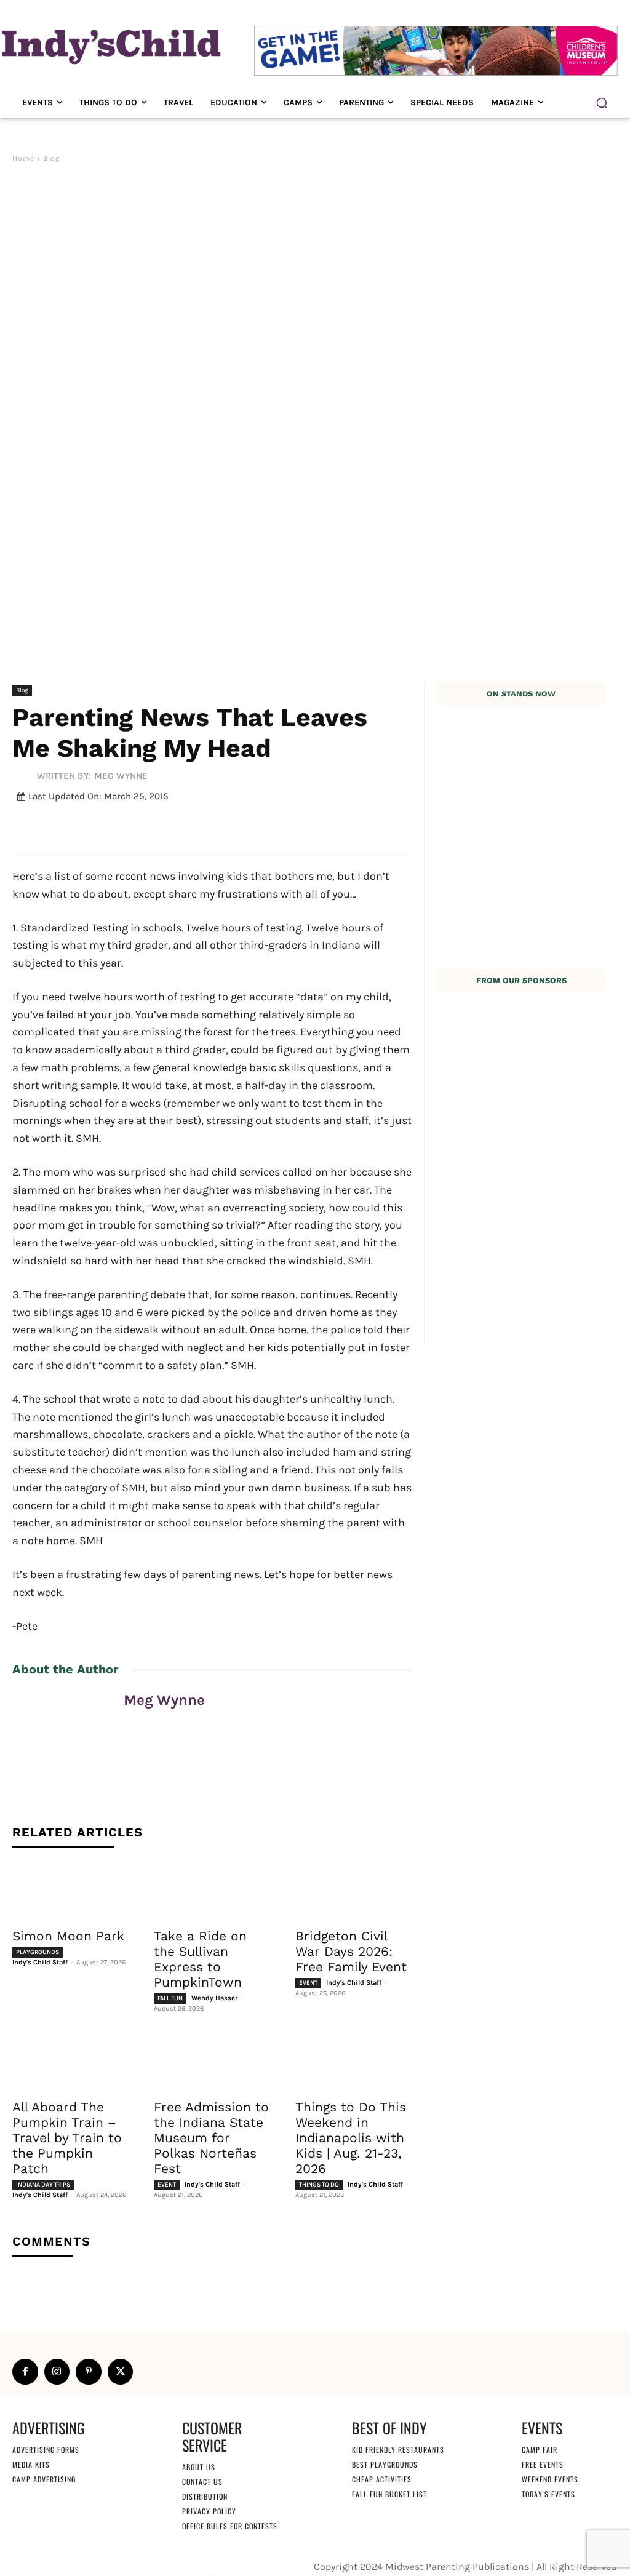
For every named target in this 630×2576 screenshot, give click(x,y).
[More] (316, 826)
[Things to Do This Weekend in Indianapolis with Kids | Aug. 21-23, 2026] (354, 2062)
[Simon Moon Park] (71, 1891)
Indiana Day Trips (43, 2185)
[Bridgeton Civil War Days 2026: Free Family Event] (354, 1891)
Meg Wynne (121, 776)
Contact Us (202, 2482)
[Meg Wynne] (25, 776)
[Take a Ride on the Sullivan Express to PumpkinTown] (212, 1891)
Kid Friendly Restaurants (398, 2450)
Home (23, 158)
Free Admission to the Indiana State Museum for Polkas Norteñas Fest (211, 2138)
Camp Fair (540, 2450)
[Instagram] (57, 2372)
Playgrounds (38, 1952)
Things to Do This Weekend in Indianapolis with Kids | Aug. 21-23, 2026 (351, 2138)
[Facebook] (25, 2372)
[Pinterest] (89, 2372)
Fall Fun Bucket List (389, 2494)
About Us (199, 2467)
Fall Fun (170, 1998)
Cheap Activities (382, 2479)
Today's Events (548, 2494)
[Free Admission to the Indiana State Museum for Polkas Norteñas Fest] (212, 2062)
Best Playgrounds (385, 2464)
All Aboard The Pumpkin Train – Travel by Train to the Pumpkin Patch (67, 2138)
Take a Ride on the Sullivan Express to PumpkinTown (200, 1959)
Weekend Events (550, 2479)
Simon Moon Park (68, 1936)
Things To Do (319, 2185)
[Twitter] (121, 2372)
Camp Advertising (44, 2479)
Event (308, 1983)
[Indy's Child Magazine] (110, 45)
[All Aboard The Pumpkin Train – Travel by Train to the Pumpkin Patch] (71, 2062)
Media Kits (31, 2464)
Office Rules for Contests (230, 2526)
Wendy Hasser (214, 1998)
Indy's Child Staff (40, 1962)
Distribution (205, 2496)
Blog (52, 158)
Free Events (543, 2464)
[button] (602, 103)
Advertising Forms (46, 2450)
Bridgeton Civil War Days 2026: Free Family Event (351, 1951)
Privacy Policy (209, 2511)
